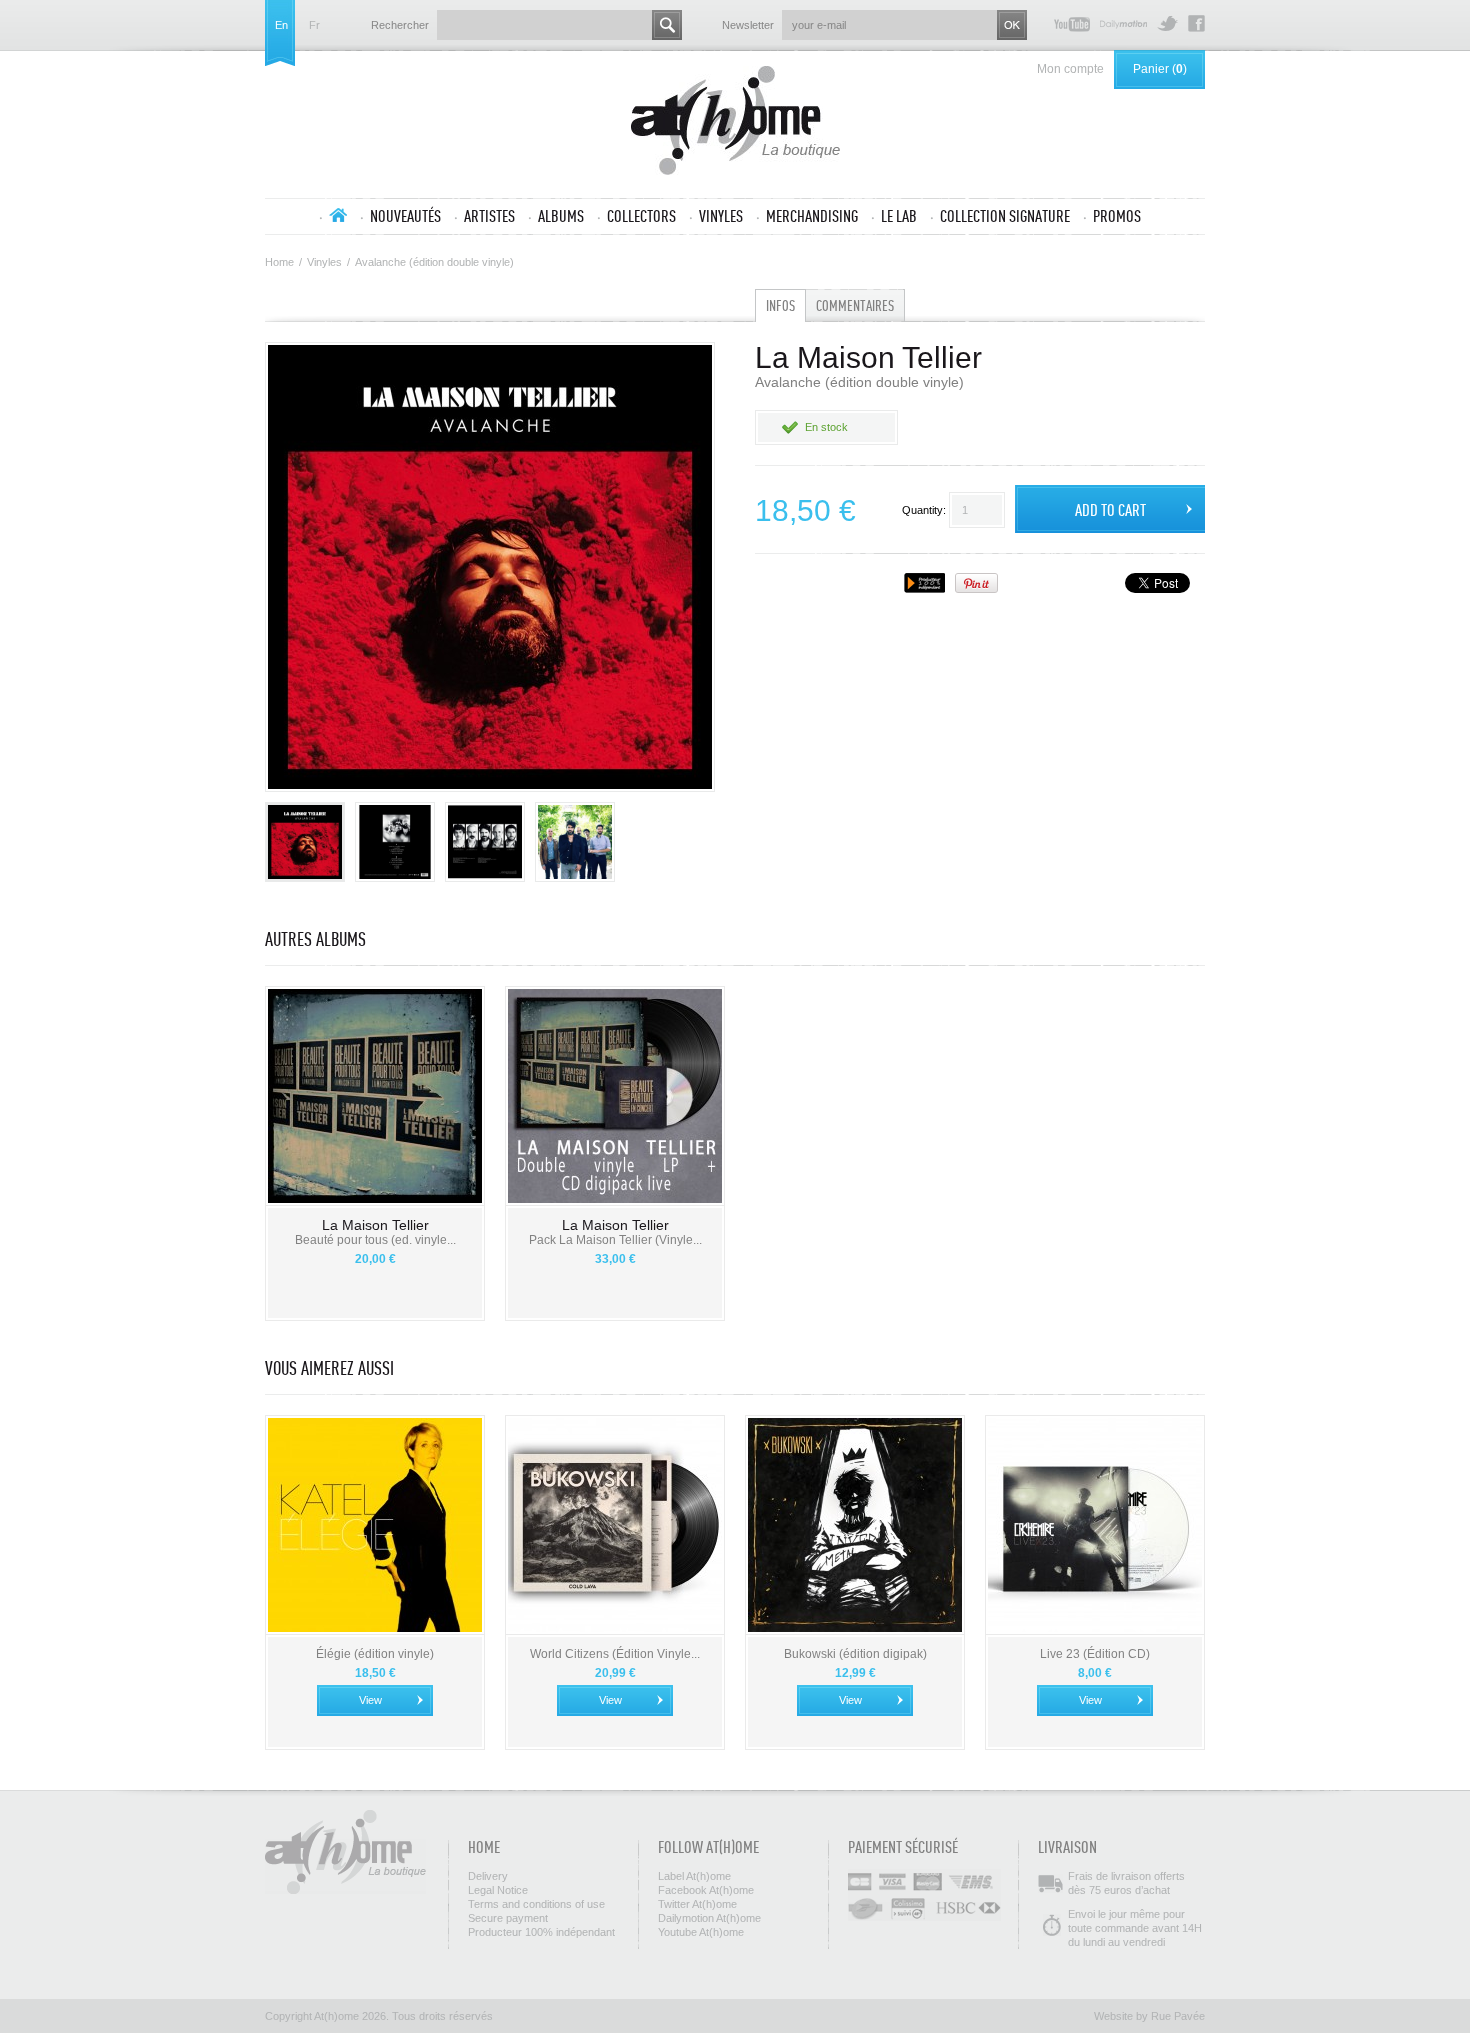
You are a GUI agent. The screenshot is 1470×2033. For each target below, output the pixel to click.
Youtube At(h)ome (1072, 23)
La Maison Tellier (375, 1225)
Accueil (338, 215)
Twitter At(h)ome (1167, 23)
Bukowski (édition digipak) (855, 1654)
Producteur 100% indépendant (541, 1932)
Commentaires (855, 305)
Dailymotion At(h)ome (1123, 23)
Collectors (641, 216)
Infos (780, 305)
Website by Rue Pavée (1149, 2016)
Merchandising (812, 216)
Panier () (1160, 69)
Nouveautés (405, 216)
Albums (561, 216)
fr (314, 25)
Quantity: (924, 510)
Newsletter (748, 25)
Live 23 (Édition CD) (1095, 1654)
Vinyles (721, 216)
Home (279, 262)
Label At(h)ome (694, 1876)
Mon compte (1070, 69)
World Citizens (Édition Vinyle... (615, 1654)
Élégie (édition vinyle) (375, 1654)
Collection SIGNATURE (1005, 216)
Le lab (899, 216)
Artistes (489, 216)
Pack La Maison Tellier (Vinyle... (615, 1240)
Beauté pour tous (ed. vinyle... (375, 1240)
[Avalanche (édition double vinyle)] (305, 842)
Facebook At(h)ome (1196, 23)
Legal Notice (498, 1890)
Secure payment (508, 1918)
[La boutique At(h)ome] (735, 122)
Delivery (488, 1876)
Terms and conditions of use (536, 1904)
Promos (1117, 216)
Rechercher (400, 25)
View (370, 1700)
